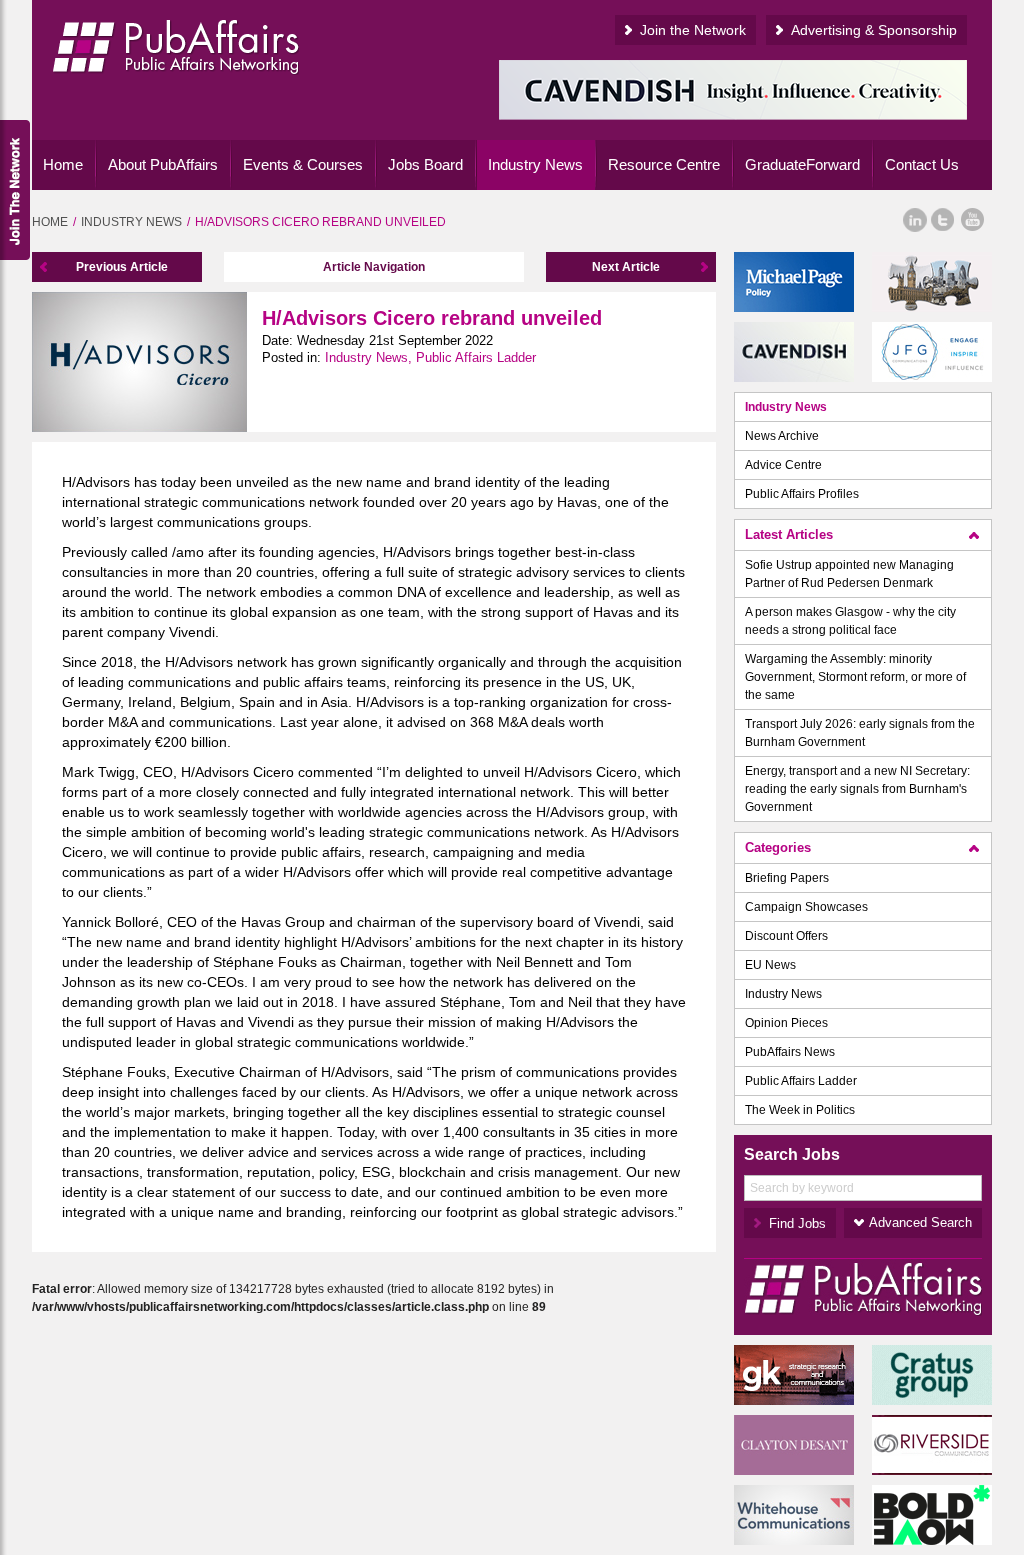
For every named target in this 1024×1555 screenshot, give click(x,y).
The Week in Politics (800, 1110)
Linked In (914, 220)
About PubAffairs (163, 164)
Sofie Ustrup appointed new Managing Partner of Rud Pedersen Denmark (849, 574)
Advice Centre (783, 465)
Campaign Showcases (806, 907)
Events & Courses (303, 164)
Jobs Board (425, 164)
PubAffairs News (790, 1052)
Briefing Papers (787, 878)
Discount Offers (786, 936)
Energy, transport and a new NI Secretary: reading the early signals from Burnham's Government (857, 789)
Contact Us (922, 164)
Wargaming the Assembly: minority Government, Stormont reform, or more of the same (855, 677)
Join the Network (693, 30)
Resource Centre (664, 164)
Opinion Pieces (786, 1023)
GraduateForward (802, 164)
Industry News (535, 164)
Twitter (942, 220)
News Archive (782, 436)
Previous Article (122, 267)
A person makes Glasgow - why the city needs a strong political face (850, 621)
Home (63, 164)
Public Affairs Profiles (802, 494)
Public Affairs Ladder (801, 1081)
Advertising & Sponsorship (874, 30)
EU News (770, 965)
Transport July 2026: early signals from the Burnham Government (860, 733)
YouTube (973, 220)
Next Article (626, 267)
